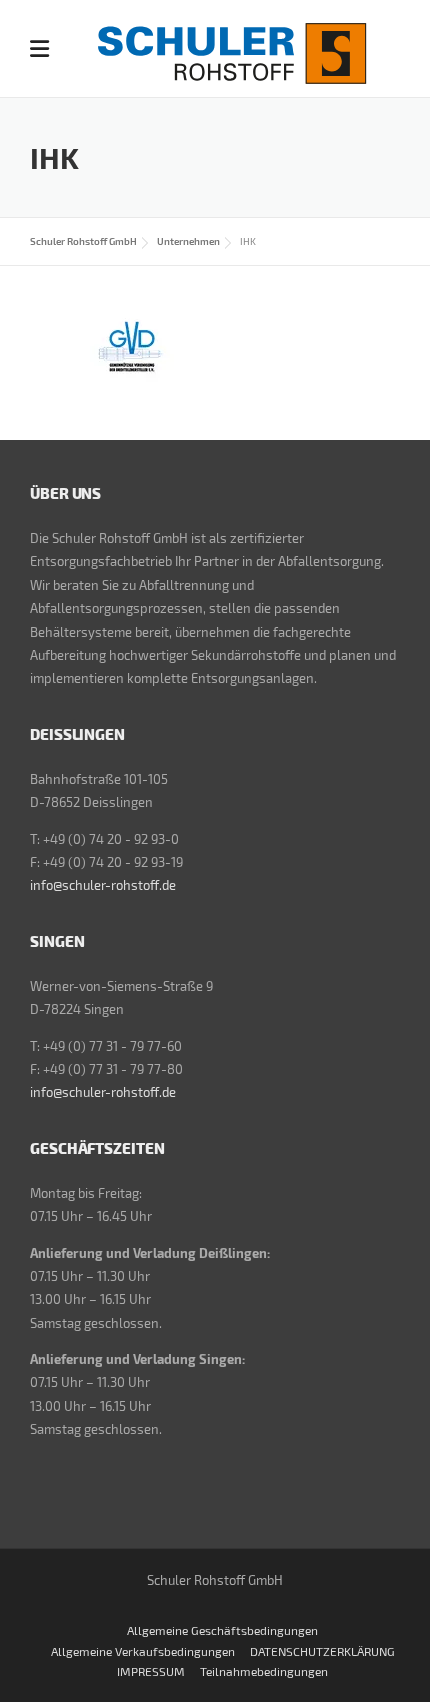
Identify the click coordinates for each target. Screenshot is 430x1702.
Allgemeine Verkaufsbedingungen (143, 1651)
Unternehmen (188, 241)
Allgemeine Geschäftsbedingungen (222, 1630)
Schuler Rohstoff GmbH (83, 241)
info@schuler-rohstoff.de (103, 885)
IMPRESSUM (151, 1671)
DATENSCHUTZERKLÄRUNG (322, 1651)
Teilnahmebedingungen (264, 1671)
